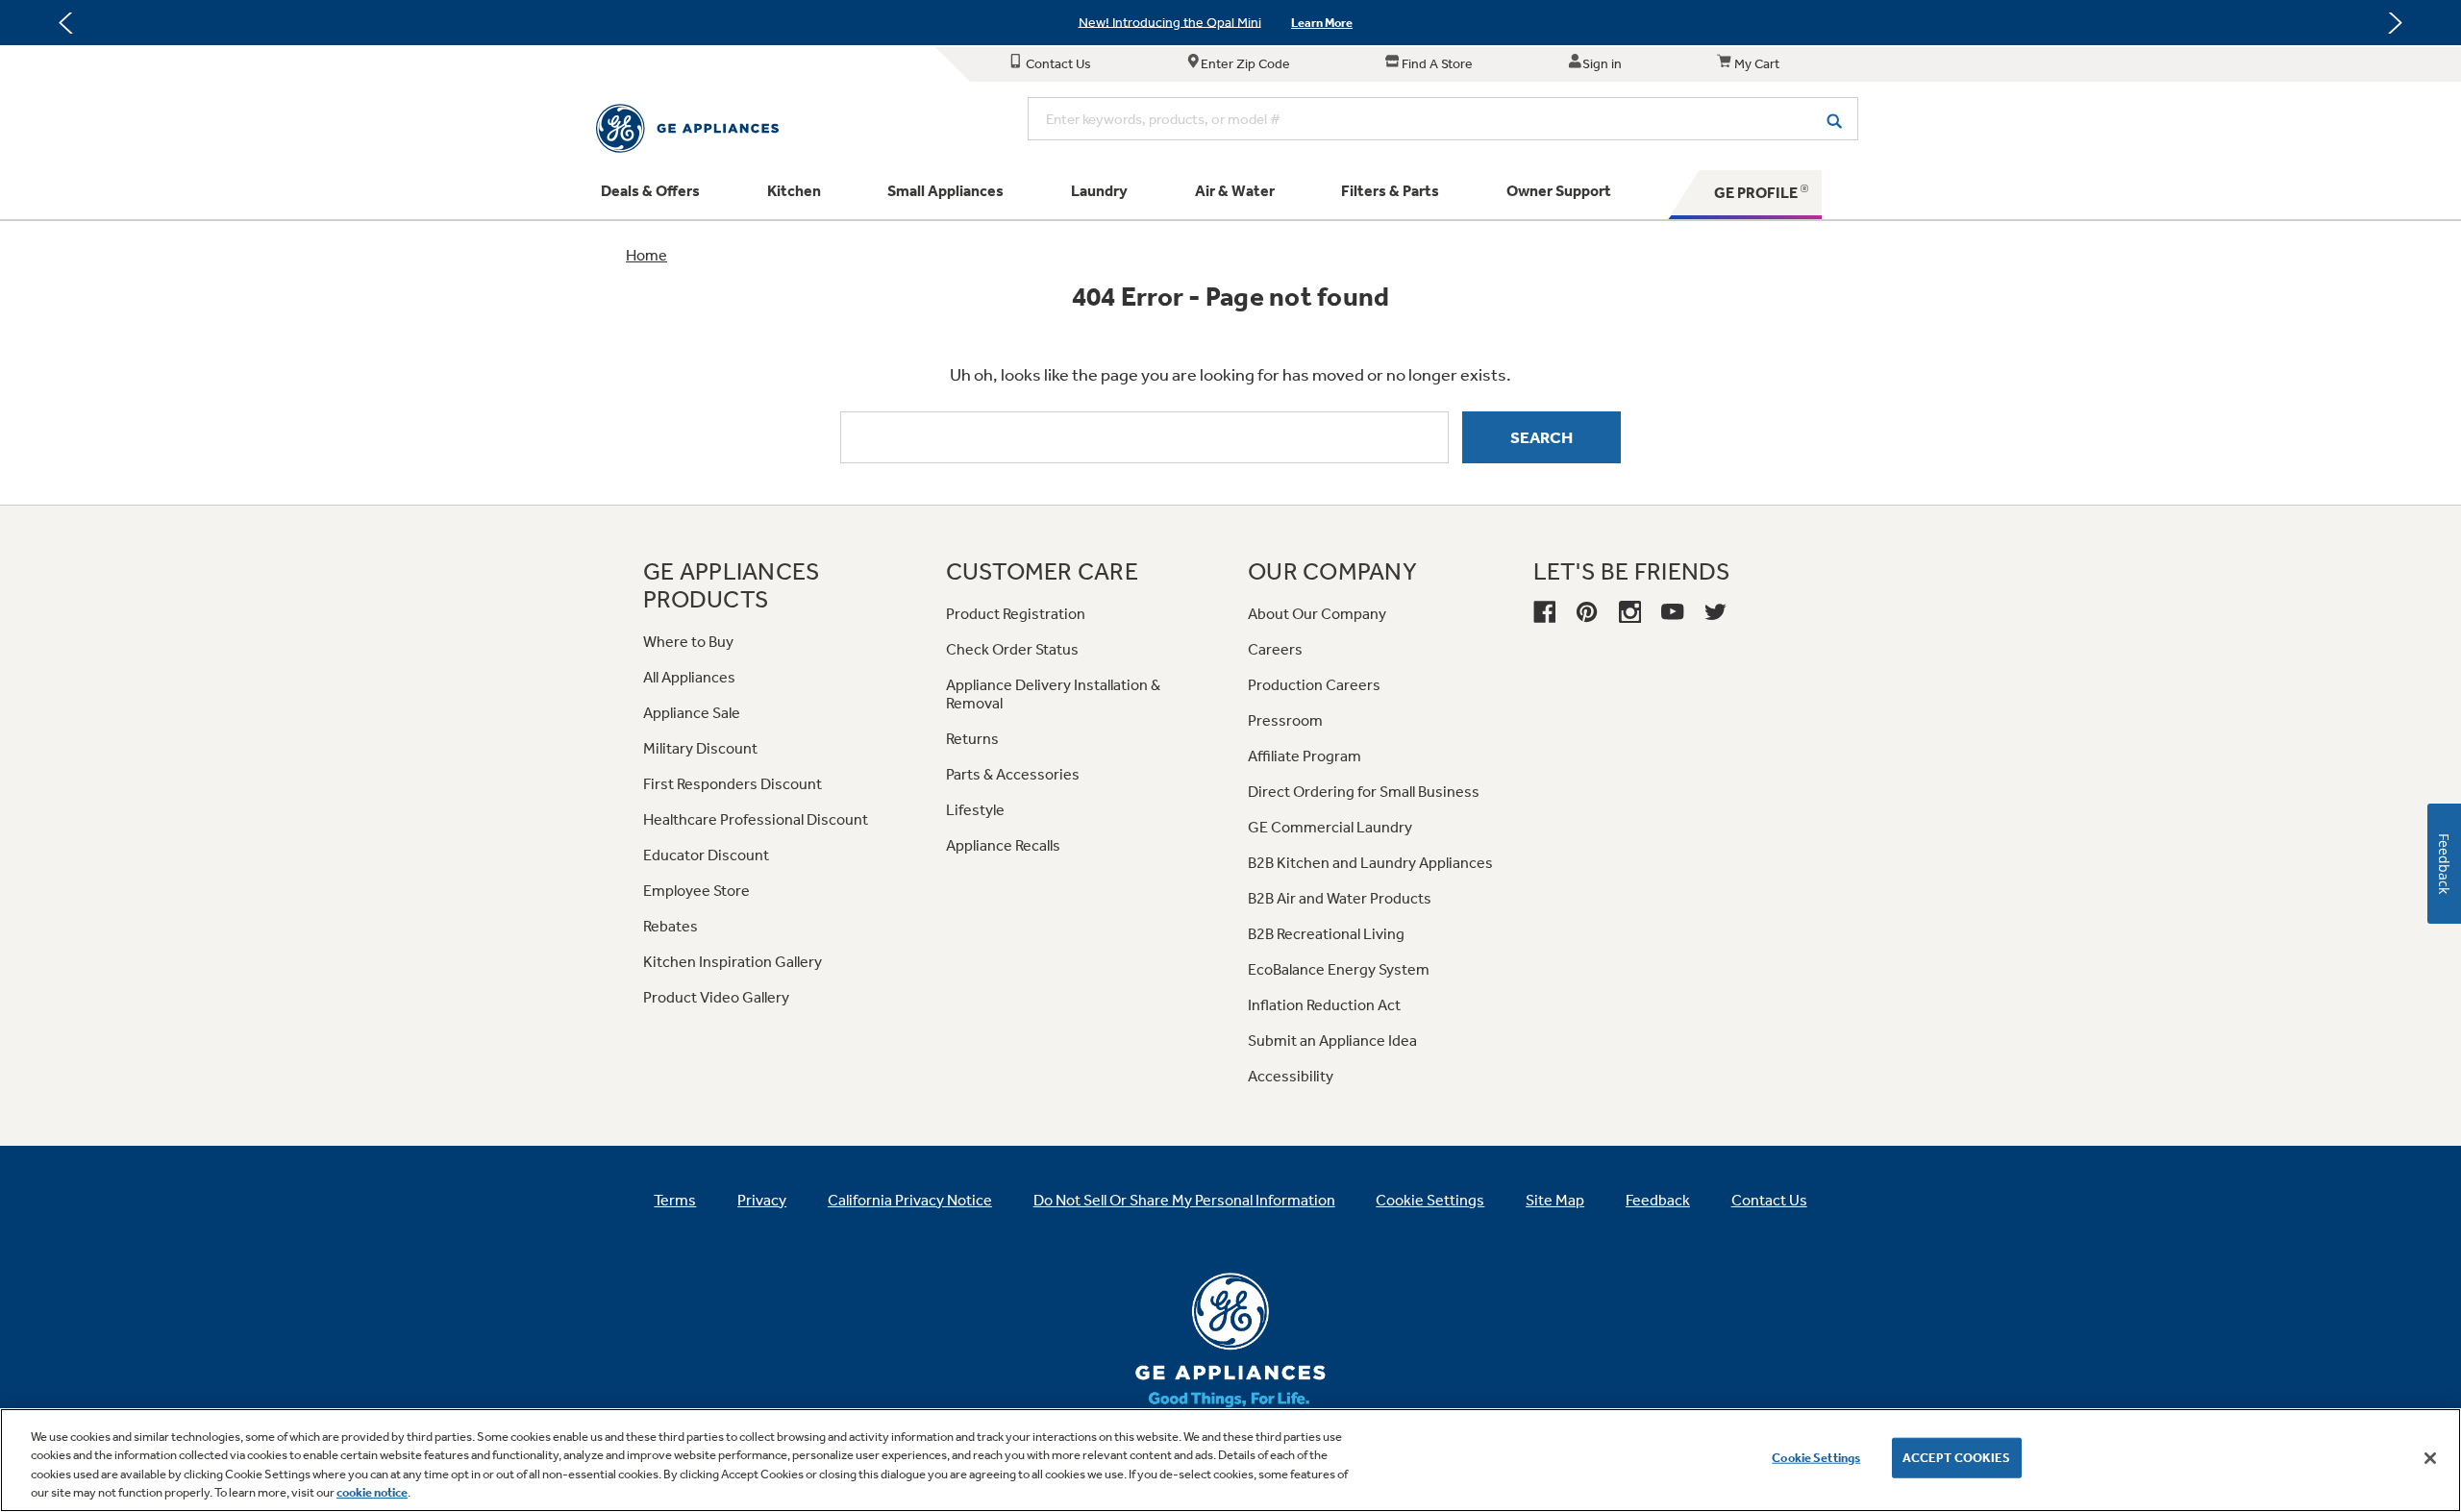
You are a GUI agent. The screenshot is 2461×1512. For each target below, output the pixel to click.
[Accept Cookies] (2430, 1458)
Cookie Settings (1816, 1458)
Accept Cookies (1957, 1458)
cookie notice (372, 1492)
